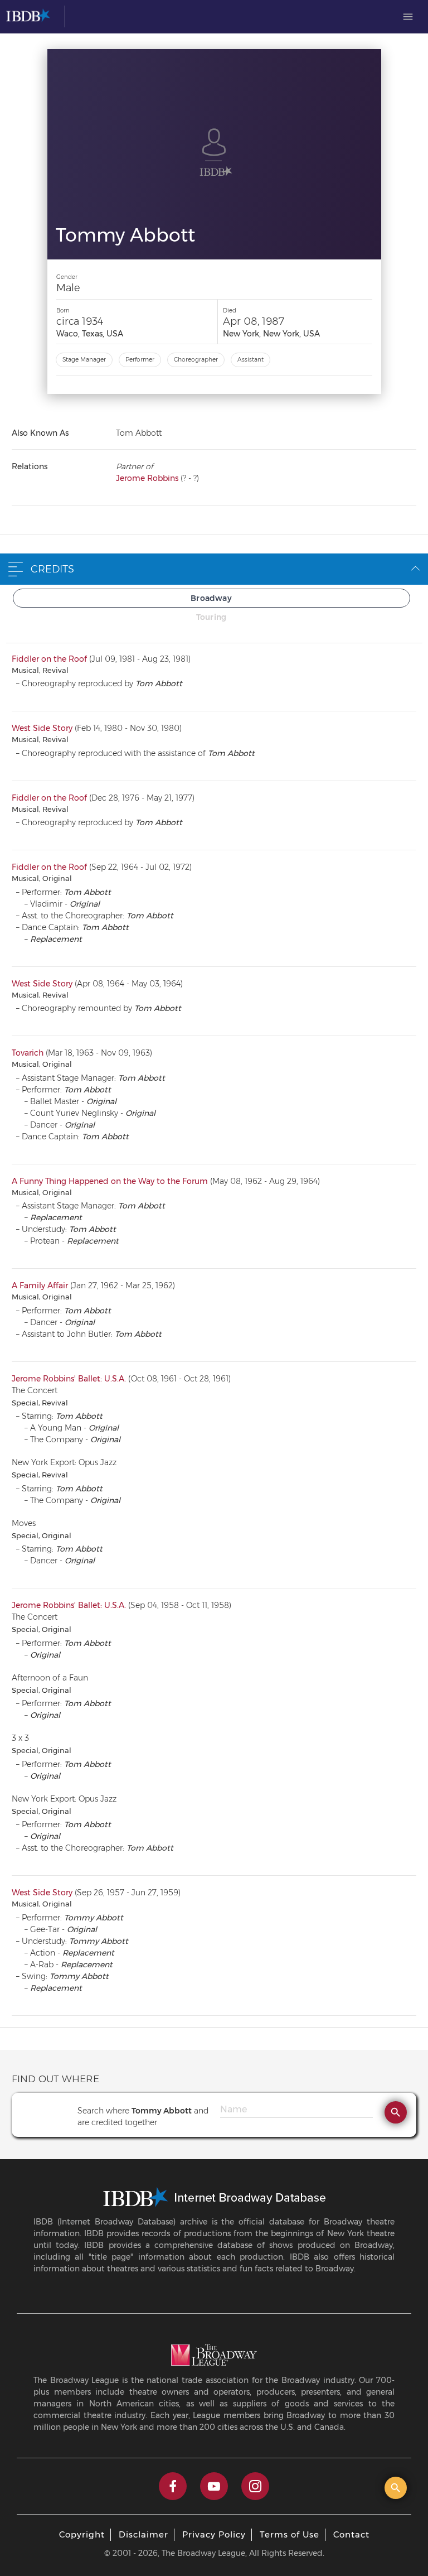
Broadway (211, 598)
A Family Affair (40, 1285)
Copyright (82, 2534)
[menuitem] (408, 17)
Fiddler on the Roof (49, 659)
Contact (351, 2534)
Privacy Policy (214, 2534)
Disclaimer (144, 2534)
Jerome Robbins (147, 478)
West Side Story (42, 728)
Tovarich (28, 1053)
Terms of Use (290, 2534)
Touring (211, 617)
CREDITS (52, 569)
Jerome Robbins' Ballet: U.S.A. (69, 1379)
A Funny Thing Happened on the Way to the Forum (110, 1181)
